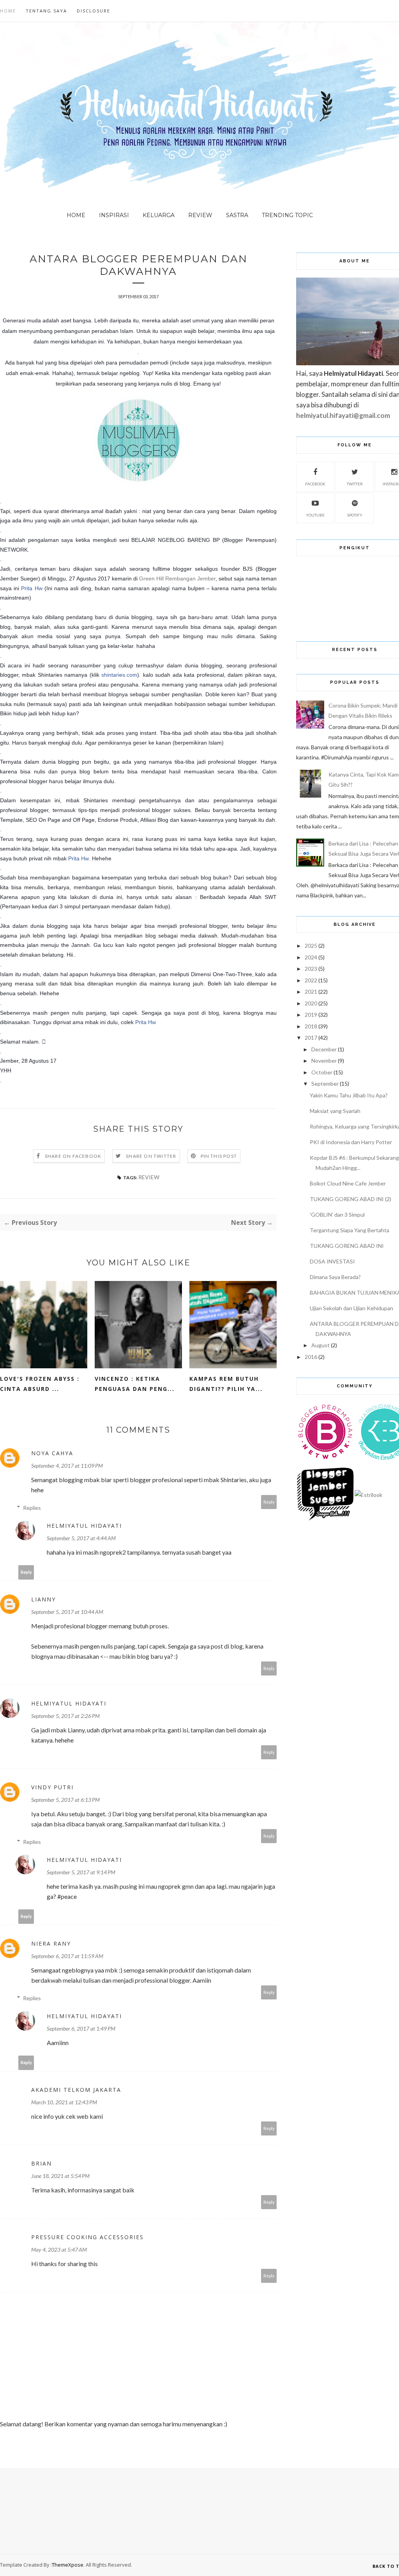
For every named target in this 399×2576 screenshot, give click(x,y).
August (320, 1345)
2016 (311, 1357)
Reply (269, 1502)
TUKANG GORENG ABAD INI (347, 1246)
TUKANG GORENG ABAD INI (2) (350, 1199)
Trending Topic (287, 215)
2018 (311, 1026)
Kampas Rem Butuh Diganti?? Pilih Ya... (226, 1384)
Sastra (237, 215)
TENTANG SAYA (46, 11)
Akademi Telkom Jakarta (76, 2090)
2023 (311, 969)
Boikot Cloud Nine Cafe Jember (348, 1183)
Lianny (43, 1599)
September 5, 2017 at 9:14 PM (81, 1872)
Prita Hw (32, 588)
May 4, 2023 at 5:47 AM (59, 2250)
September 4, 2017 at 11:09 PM (67, 1466)
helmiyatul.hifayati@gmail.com (343, 415)
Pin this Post (219, 1156)
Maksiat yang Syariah (335, 1111)
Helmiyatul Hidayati (84, 1526)
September (325, 1084)
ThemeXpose (68, 2565)
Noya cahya (52, 1453)
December (324, 1049)
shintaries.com (119, 675)
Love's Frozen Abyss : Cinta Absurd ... (40, 1384)
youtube (315, 515)
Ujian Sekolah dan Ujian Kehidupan (351, 1308)
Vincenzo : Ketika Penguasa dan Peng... (135, 1384)
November (324, 1061)
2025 (311, 946)
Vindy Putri (52, 1787)
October (322, 1072)
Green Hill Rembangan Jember (177, 579)
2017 (311, 1038)
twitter (355, 484)
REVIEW (149, 1177)
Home (8, 11)
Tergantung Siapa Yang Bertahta (350, 1230)
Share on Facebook (73, 1156)
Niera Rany (51, 1943)
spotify (355, 515)
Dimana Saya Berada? (335, 1277)
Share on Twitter (151, 1156)
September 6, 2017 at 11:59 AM (67, 1956)
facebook (315, 484)
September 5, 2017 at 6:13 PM (65, 1800)
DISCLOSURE (94, 11)
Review (200, 215)
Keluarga (159, 215)
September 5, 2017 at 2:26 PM (65, 1716)
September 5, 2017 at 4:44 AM (81, 1538)
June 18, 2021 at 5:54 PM (60, 2176)
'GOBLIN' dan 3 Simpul (337, 1215)
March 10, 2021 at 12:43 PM (64, 2102)
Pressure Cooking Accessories (87, 2237)
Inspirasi (114, 215)
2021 (311, 992)
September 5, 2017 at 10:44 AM (67, 1612)
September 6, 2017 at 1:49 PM (81, 2028)
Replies (32, 1508)
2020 (311, 1003)
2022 (311, 980)
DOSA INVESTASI (332, 1261)
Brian (41, 2163)
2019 (311, 1015)
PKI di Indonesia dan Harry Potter (351, 1142)
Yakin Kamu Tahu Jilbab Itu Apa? (349, 1095)
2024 (311, 957)
